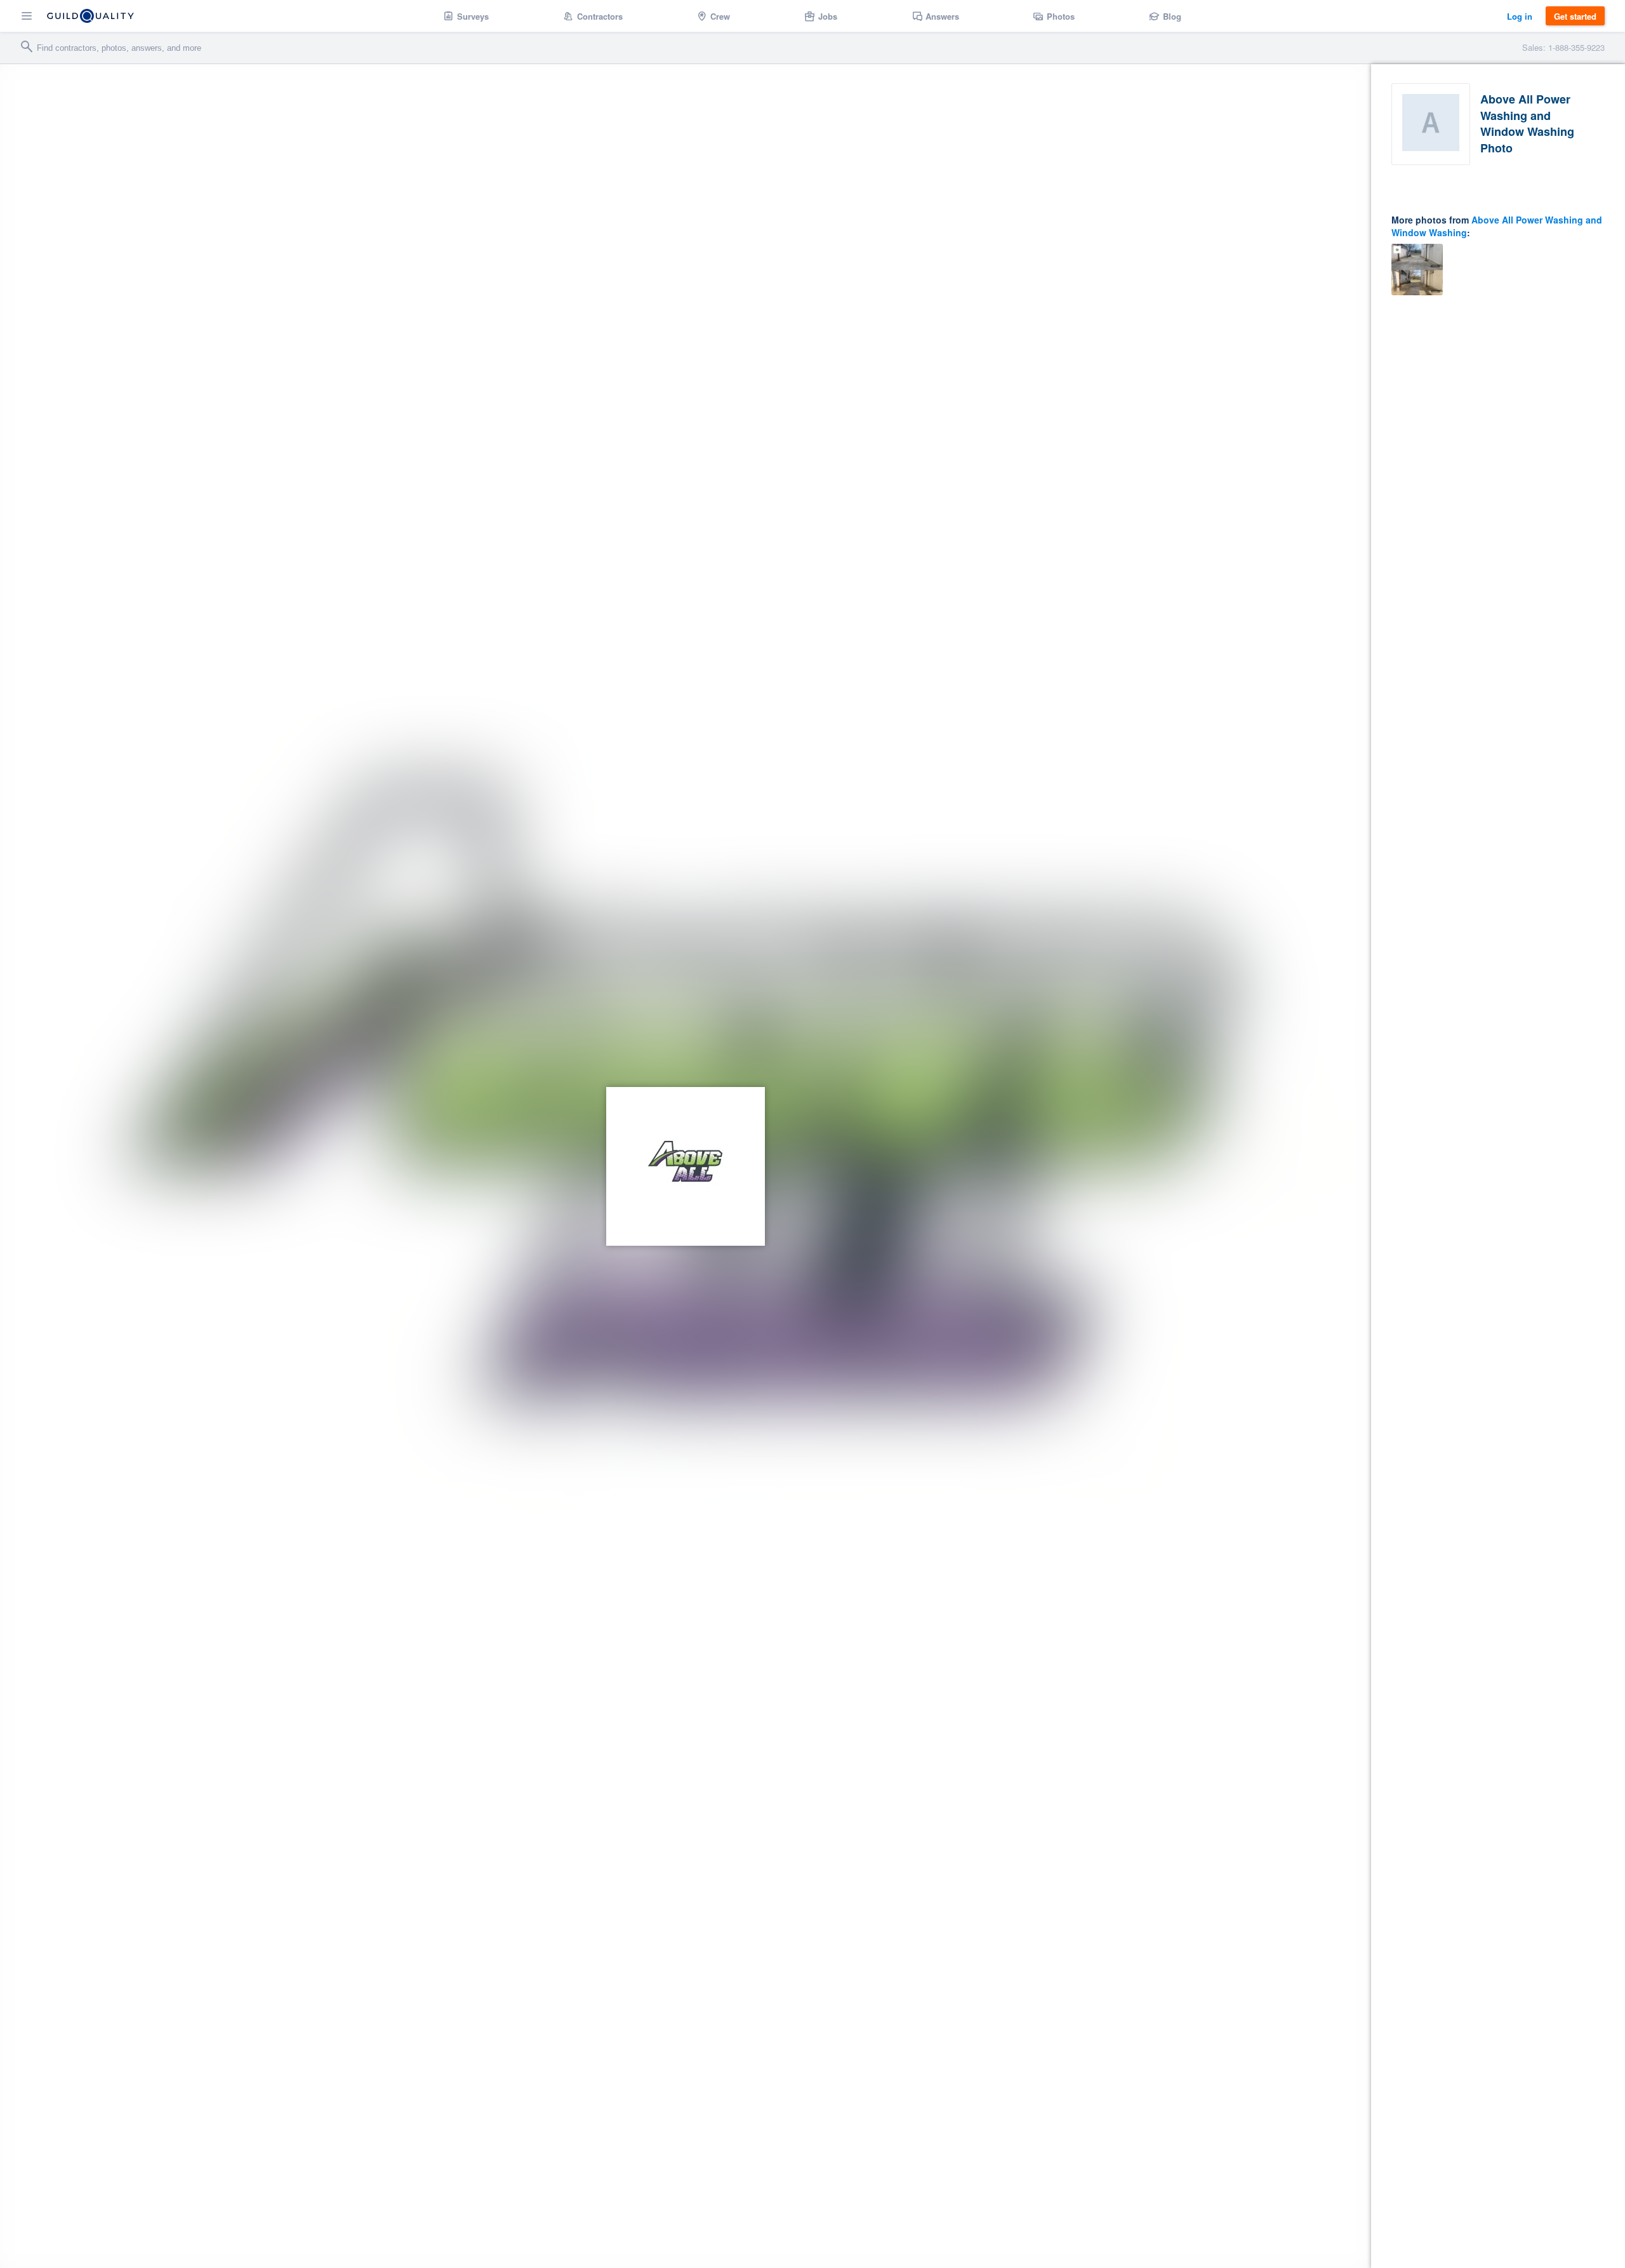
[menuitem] (466, 16)
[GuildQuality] (90, 16)
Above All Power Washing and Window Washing (1497, 226)
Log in (1520, 16)
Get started (1575, 16)
